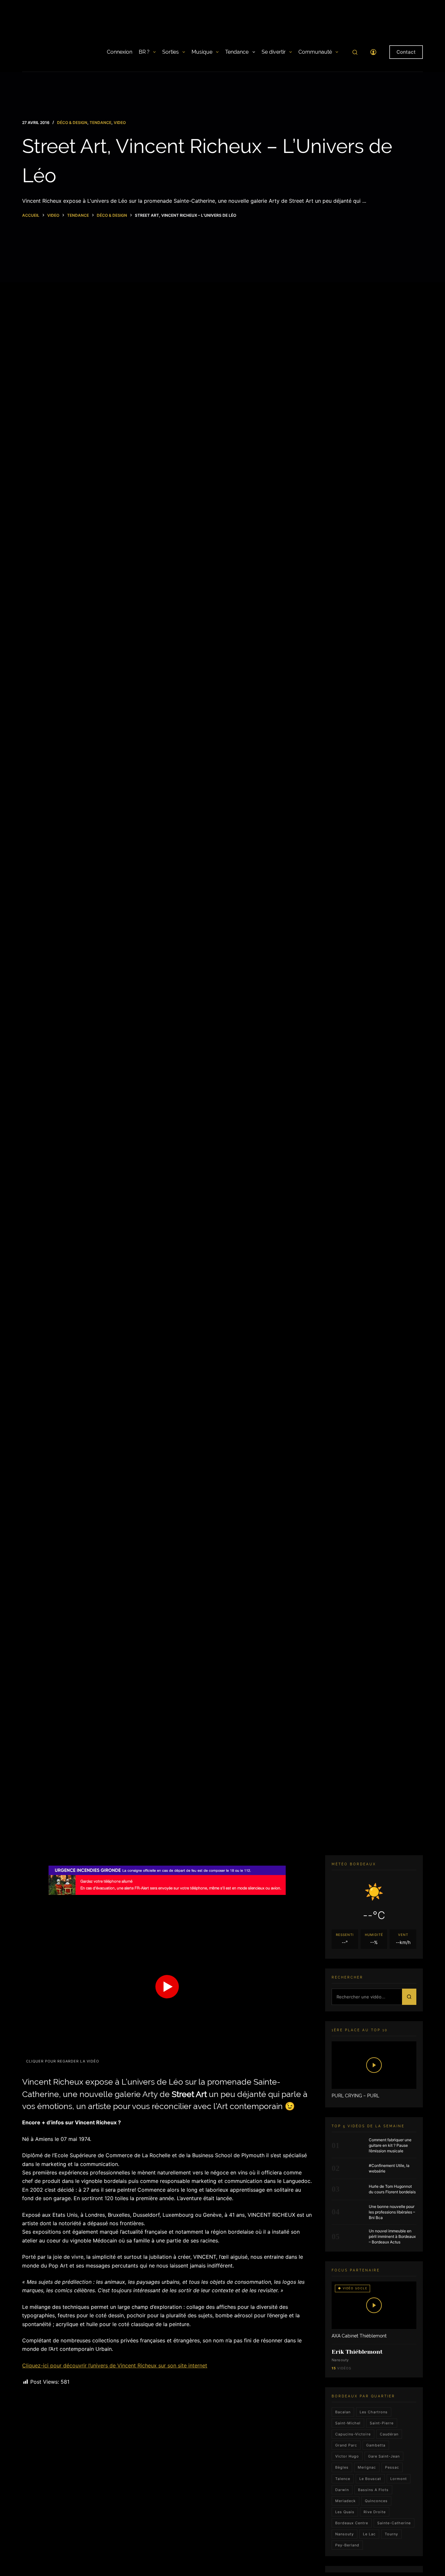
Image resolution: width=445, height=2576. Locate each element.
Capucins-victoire (353, 2434)
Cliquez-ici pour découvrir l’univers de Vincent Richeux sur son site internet (115, 2365)
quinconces (376, 2501)
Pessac (392, 2468)
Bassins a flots (373, 2490)
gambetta (376, 2445)
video (120, 123)
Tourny (391, 2534)
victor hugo (347, 2456)
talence (343, 2479)
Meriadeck (345, 2501)
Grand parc (346, 2445)
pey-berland (347, 2545)
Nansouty (345, 2534)
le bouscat (370, 2479)
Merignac (367, 2468)
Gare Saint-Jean (384, 2456)
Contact (406, 52)
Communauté (315, 52)
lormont (399, 2479)
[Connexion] (373, 52)
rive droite (375, 2512)
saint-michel (348, 2423)
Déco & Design (72, 123)
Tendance (237, 52)
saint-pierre (382, 2423)
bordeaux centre (352, 2523)
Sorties (171, 52)
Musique (202, 52)
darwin (342, 2490)
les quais (345, 2512)
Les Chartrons (374, 2412)
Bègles (342, 2468)
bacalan (343, 2412)
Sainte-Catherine (394, 2523)
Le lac (369, 2534)
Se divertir (274, 52)
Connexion (120, 52)
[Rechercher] (355, 52)
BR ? (144, 52)
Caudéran (389, 2434)
